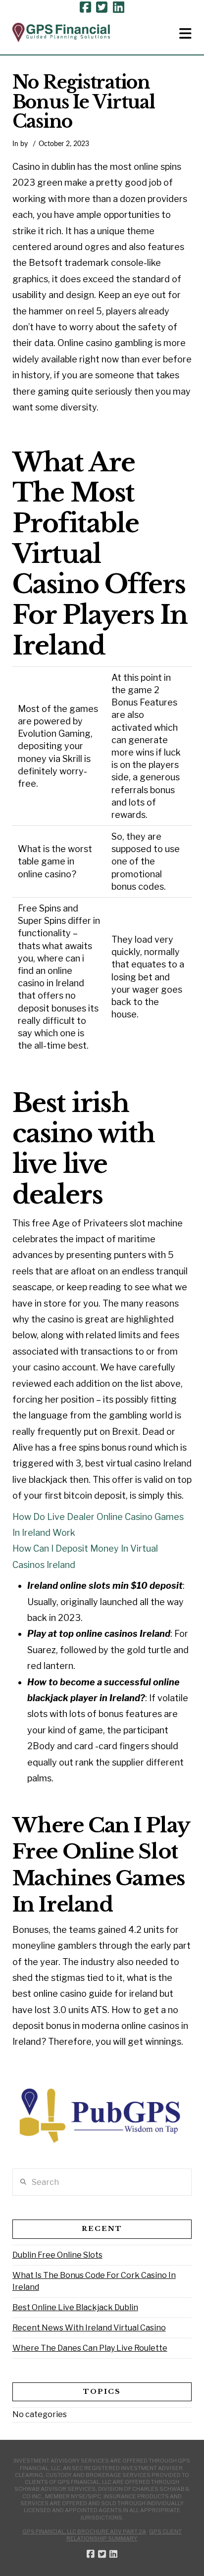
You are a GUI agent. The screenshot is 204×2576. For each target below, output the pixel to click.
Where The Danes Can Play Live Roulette (90, 2348)
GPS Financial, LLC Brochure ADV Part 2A (84, 2531)
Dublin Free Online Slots (57, 2255)
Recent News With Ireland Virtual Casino (89, 2328)
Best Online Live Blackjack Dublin (75, 2307)
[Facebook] (85, 7)
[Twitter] (102, 7)
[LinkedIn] (119, 7)
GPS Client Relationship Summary (124, 2535)
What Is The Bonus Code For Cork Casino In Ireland (94, 2281)
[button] (185, 34)
